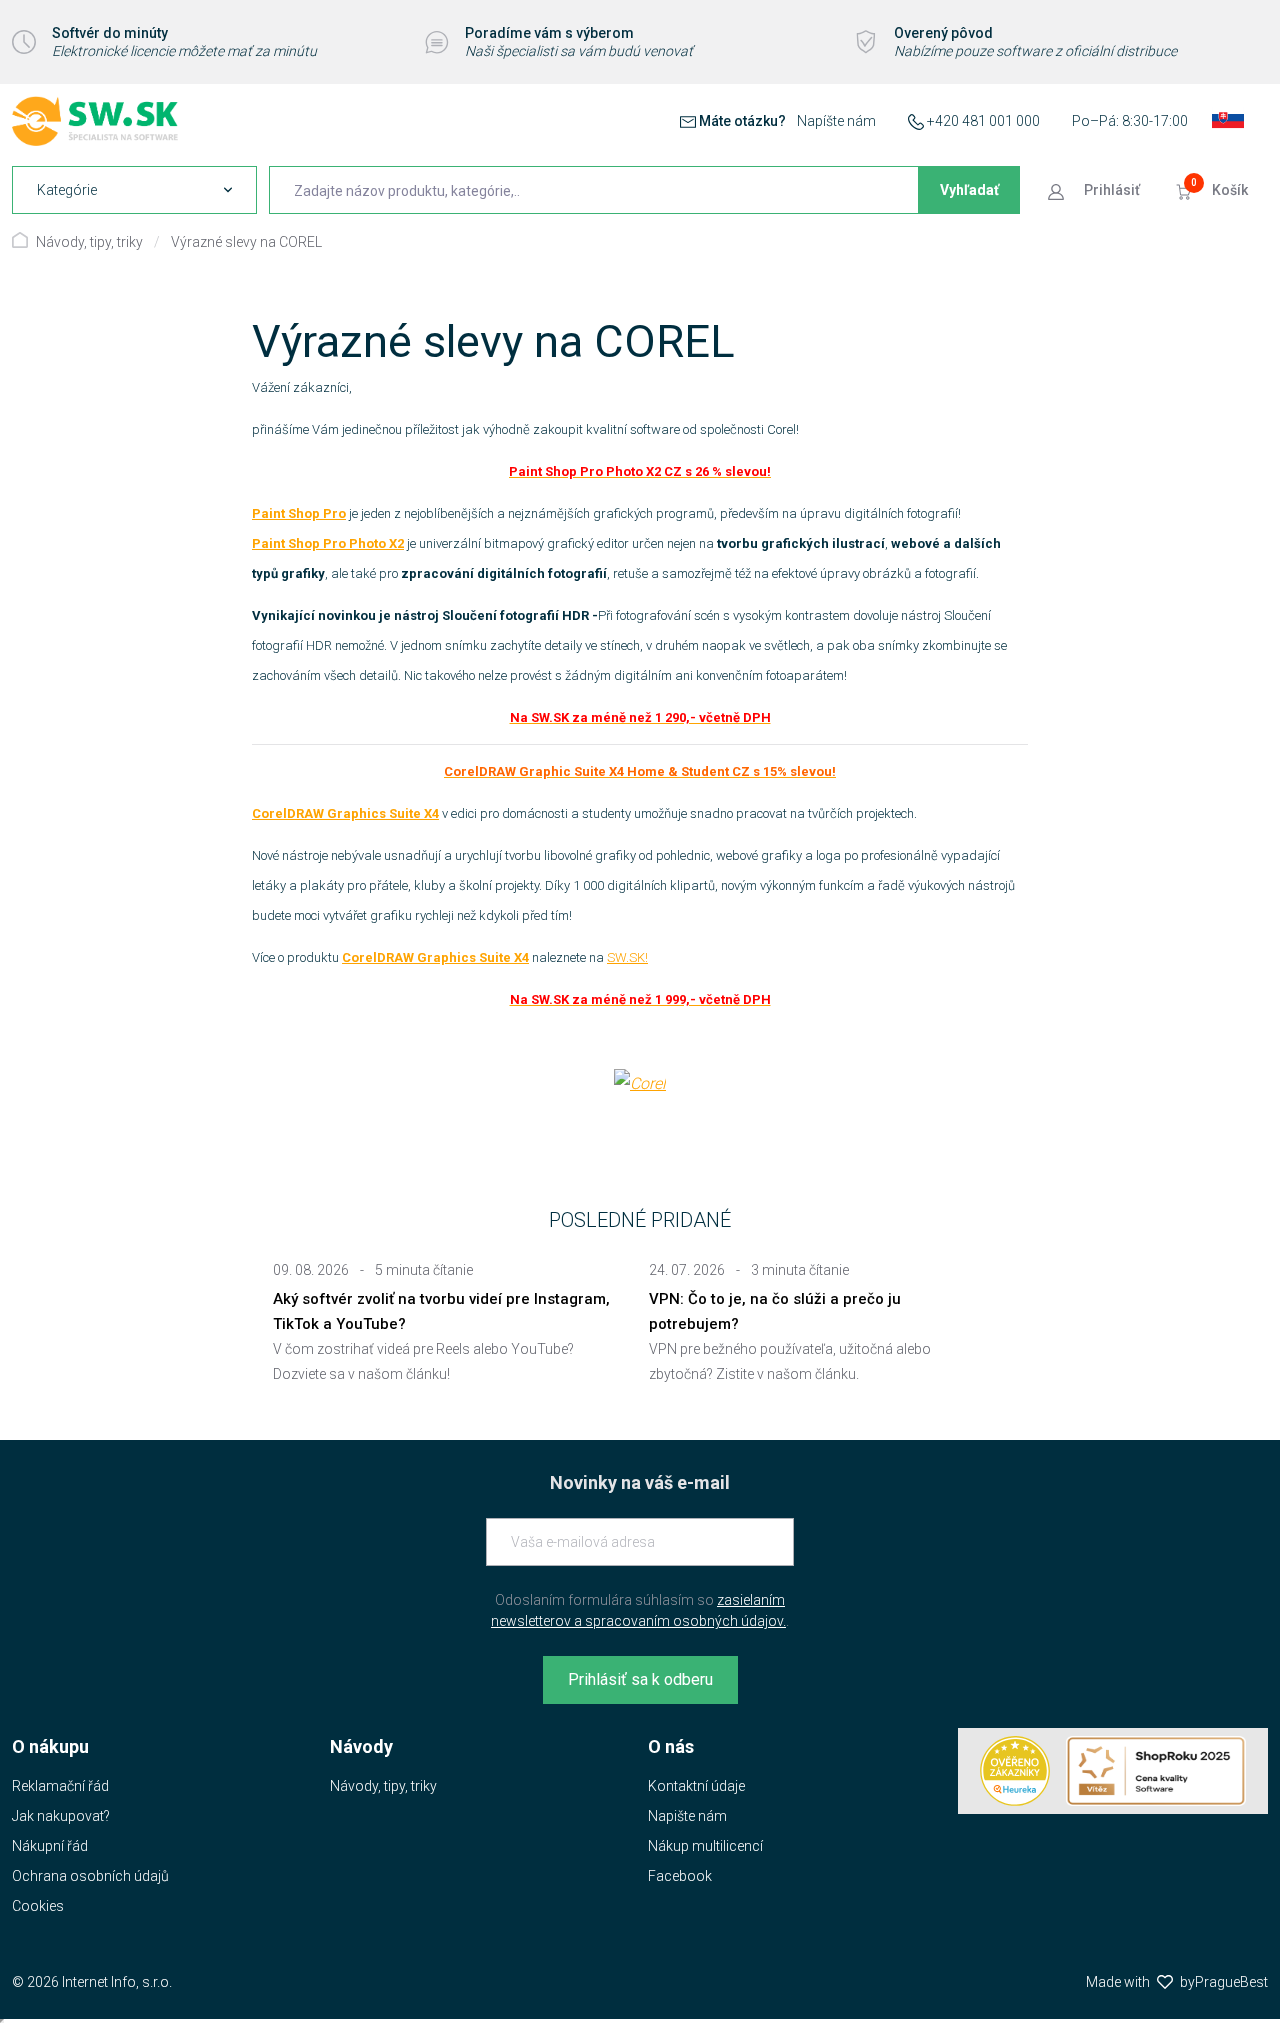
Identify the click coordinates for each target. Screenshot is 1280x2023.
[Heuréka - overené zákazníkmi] (1015, 1771)
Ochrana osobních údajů (90, 1876)
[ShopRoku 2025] (1156, 1771)
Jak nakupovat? (61, 1816)
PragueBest (1231, 1982)
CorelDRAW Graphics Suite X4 (345, 813)
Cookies (38, 1906)
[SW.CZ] (95, 121)
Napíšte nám (836, 121)
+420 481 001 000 (983, 121)
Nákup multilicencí (705, 1846)
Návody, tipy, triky (89, 242)
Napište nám (687, 1816)
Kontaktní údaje (696, 1786)
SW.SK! (627, 957)
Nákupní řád (50, 1846)
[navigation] (134, 190)
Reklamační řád (60, 1786)
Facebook (680, 1876)
